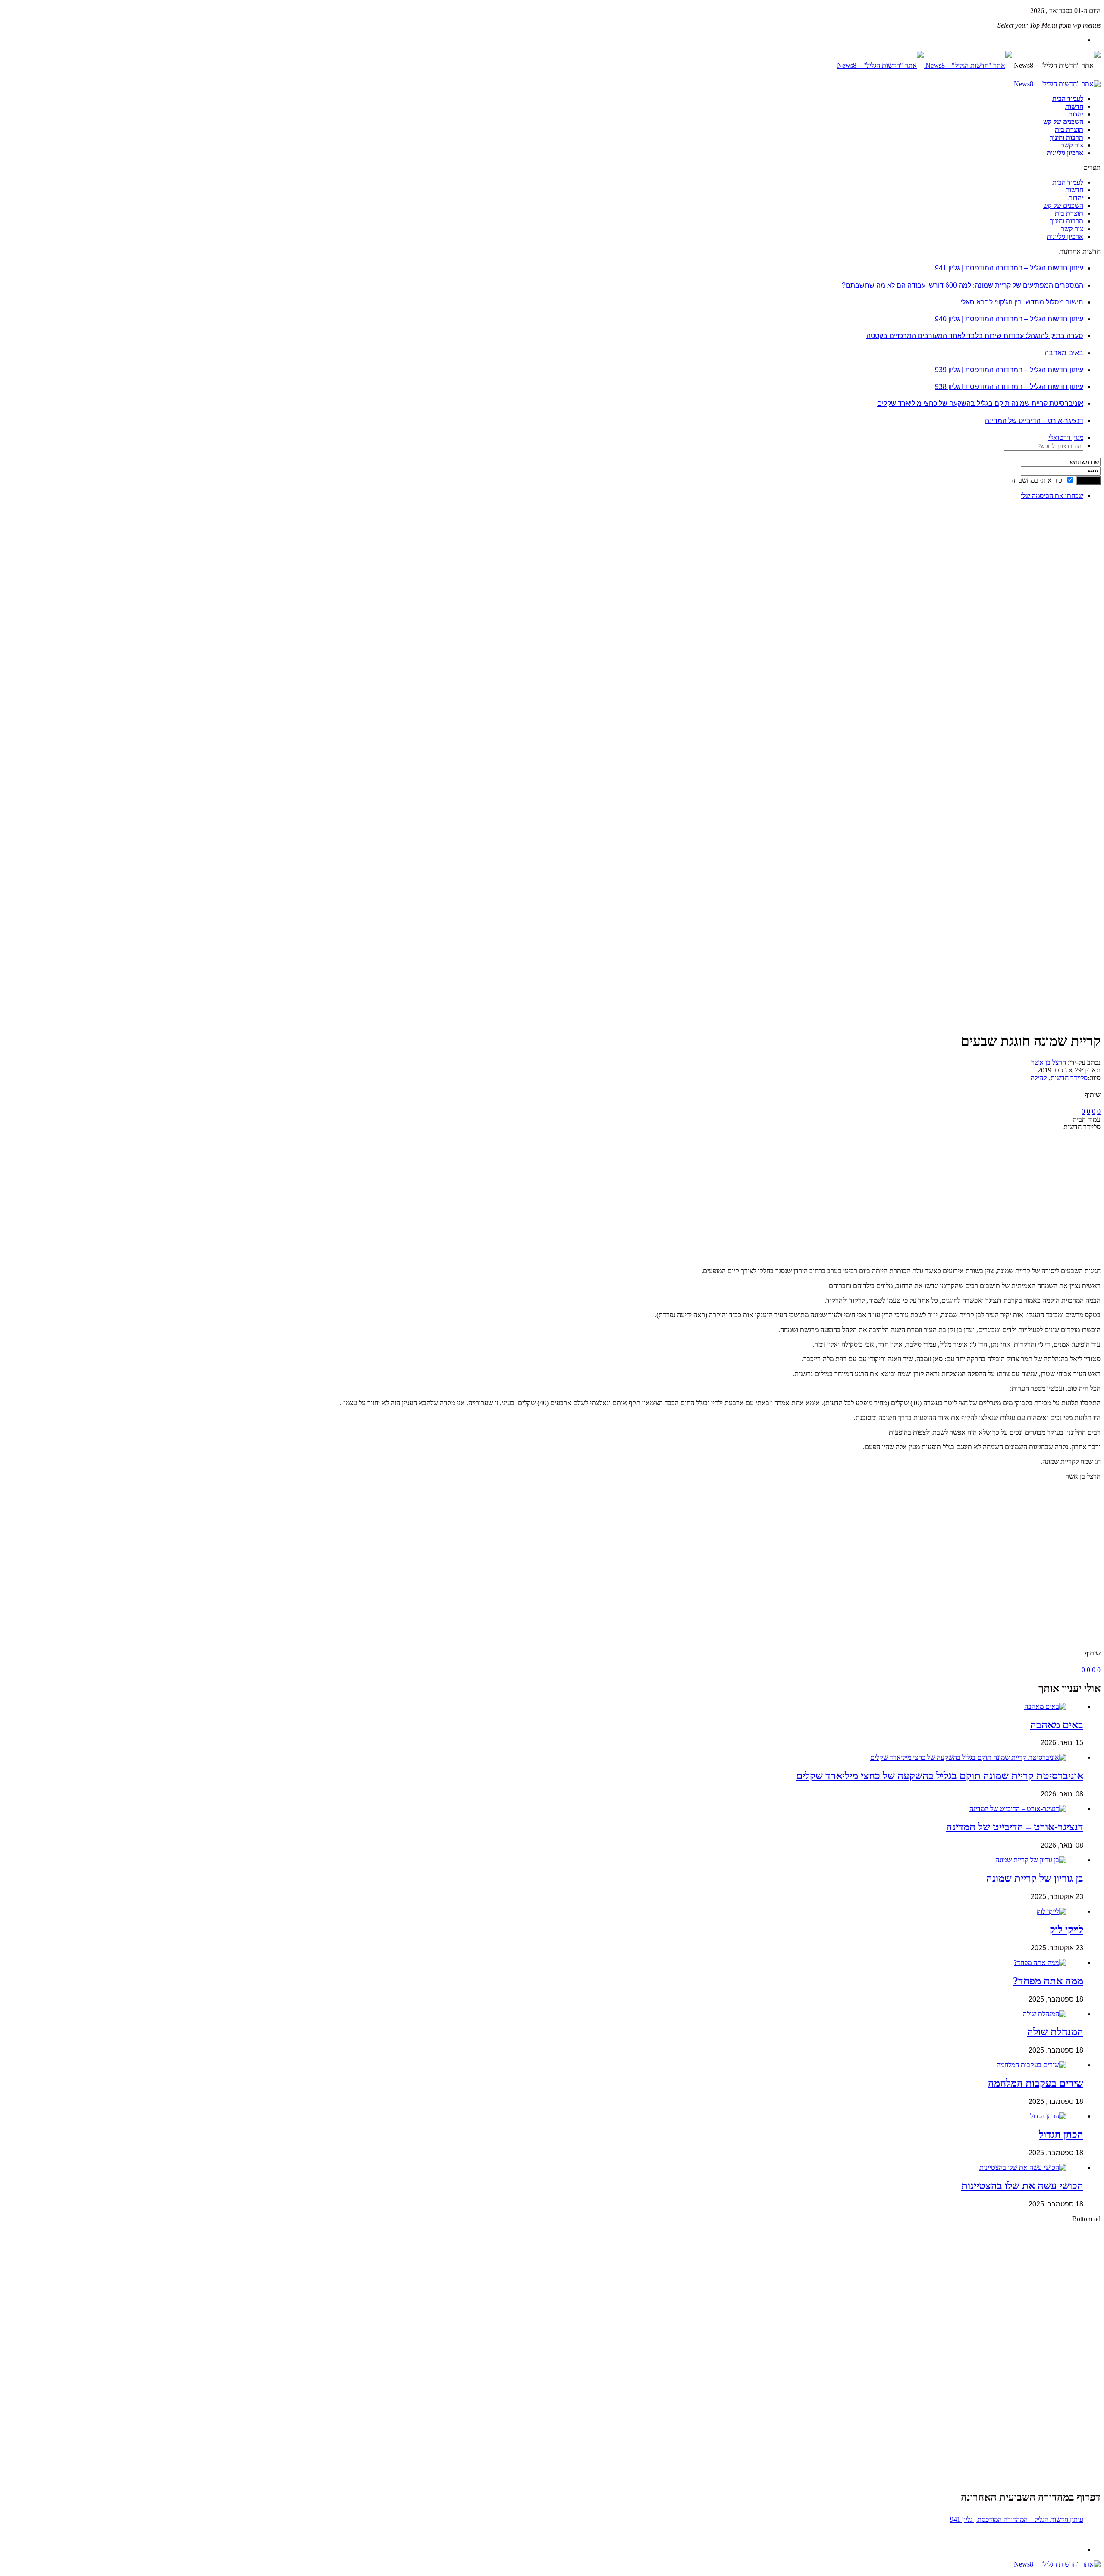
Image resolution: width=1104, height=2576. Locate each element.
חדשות (1074, 106)
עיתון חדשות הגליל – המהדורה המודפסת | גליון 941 (1009, 268)
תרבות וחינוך (1066, 137)
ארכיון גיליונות (1065, 153)
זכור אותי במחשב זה (1038, 480)
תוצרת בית (1069, 130)
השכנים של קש (1063, 122)
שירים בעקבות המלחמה (1036, 2083)
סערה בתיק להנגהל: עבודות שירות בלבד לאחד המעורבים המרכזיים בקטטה (975, 336)
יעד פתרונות (19, 2572)
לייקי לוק (1066, 1930)
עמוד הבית (1087, 1119)
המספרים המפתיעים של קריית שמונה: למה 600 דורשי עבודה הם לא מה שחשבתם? (963, 285)
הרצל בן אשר (1049, 1062)
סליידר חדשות (1069, 1078)
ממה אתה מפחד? (1048, 1981)
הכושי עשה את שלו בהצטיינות (1022, 2186)
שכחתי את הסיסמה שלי (1052, 496)
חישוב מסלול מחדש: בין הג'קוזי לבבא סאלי (1022, 302)
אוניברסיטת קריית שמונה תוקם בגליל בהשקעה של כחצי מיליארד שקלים (980, 403)
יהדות (1076, 114)
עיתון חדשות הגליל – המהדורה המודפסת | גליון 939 (1009, 370)
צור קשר (1072, 145)
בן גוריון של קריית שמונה (1035, 1878)
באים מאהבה (1064, 353)
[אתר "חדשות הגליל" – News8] (925, 65)
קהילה (1039, 1078)
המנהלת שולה (1055, 2032)
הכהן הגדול (1061, 2134)
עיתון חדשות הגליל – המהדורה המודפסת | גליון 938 (1009, 387)
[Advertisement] (1074, 636)
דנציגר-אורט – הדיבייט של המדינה (1034, 421)
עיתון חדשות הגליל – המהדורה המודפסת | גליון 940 (1009, 319)
